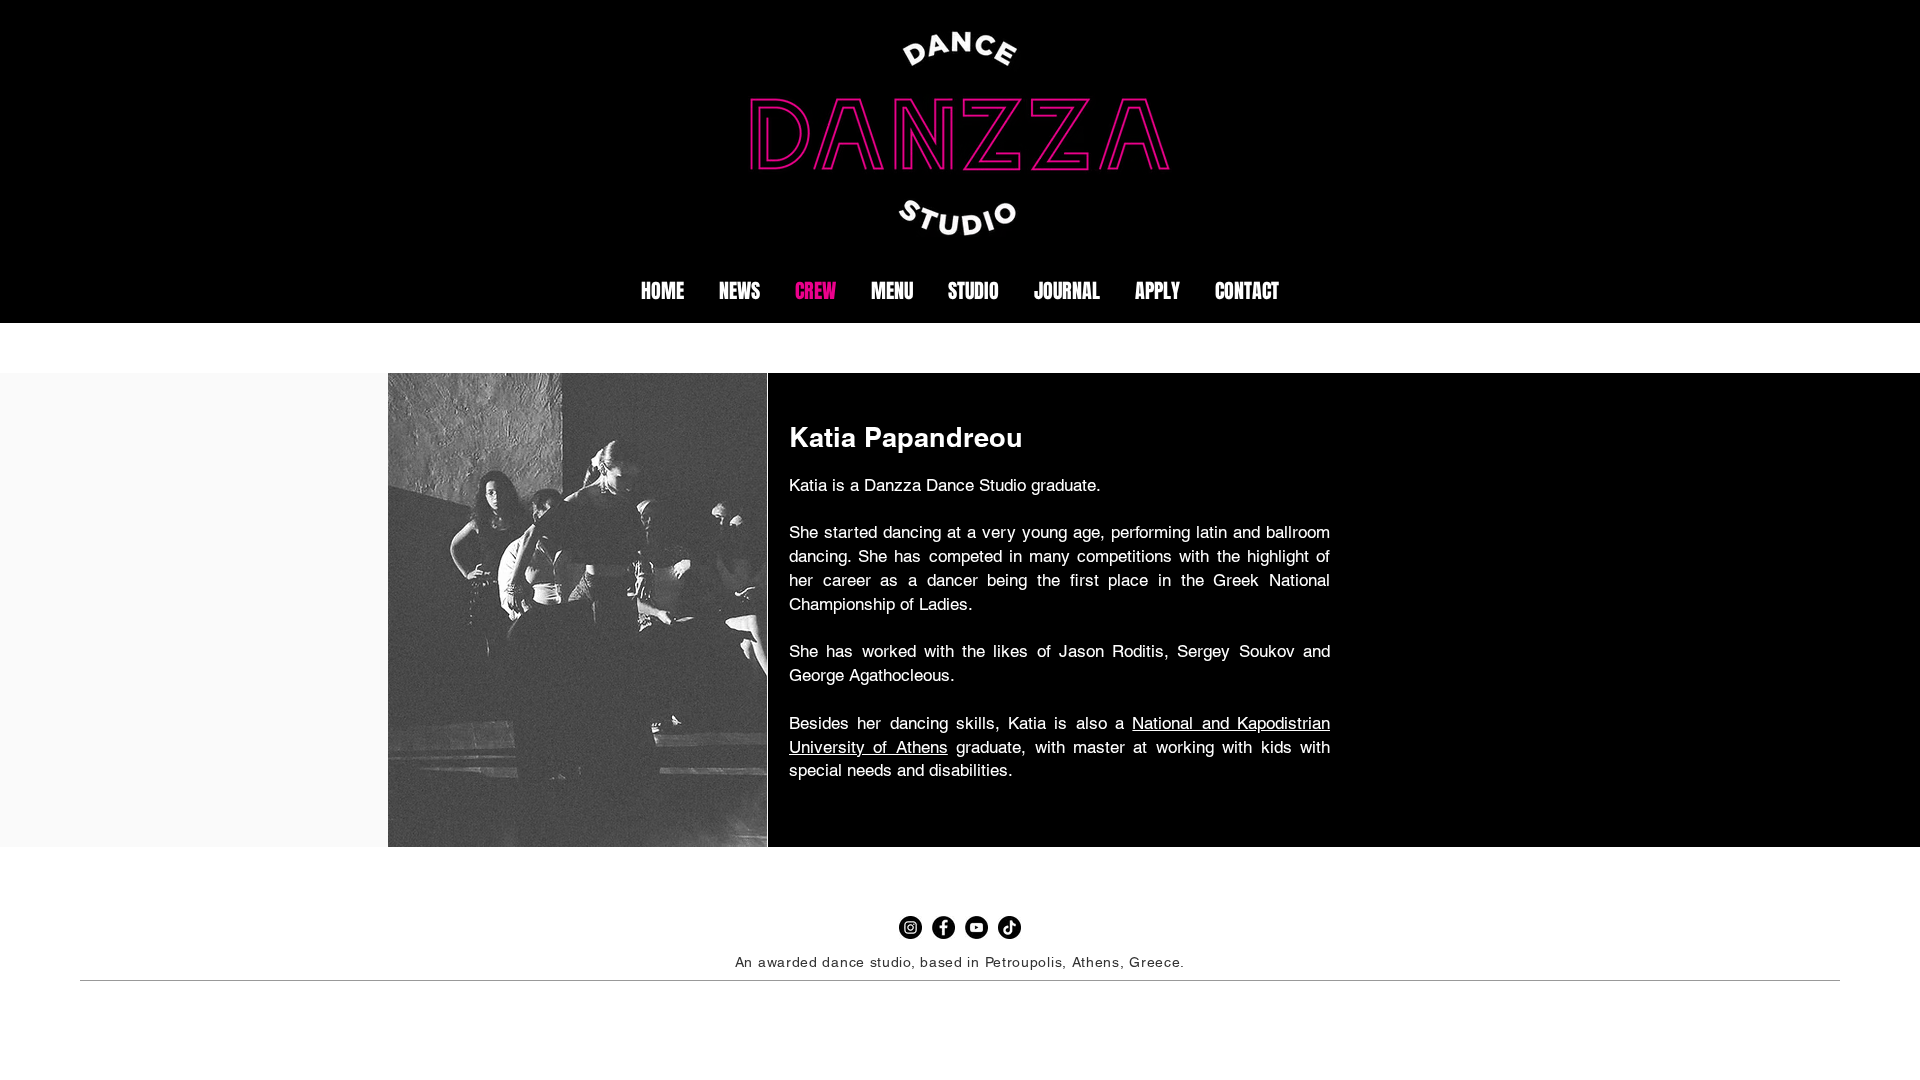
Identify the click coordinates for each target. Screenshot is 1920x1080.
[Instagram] (910, 927)
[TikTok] (1009, 927)
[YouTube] (976, 927)
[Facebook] (943, 927)
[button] (1066, 291)
